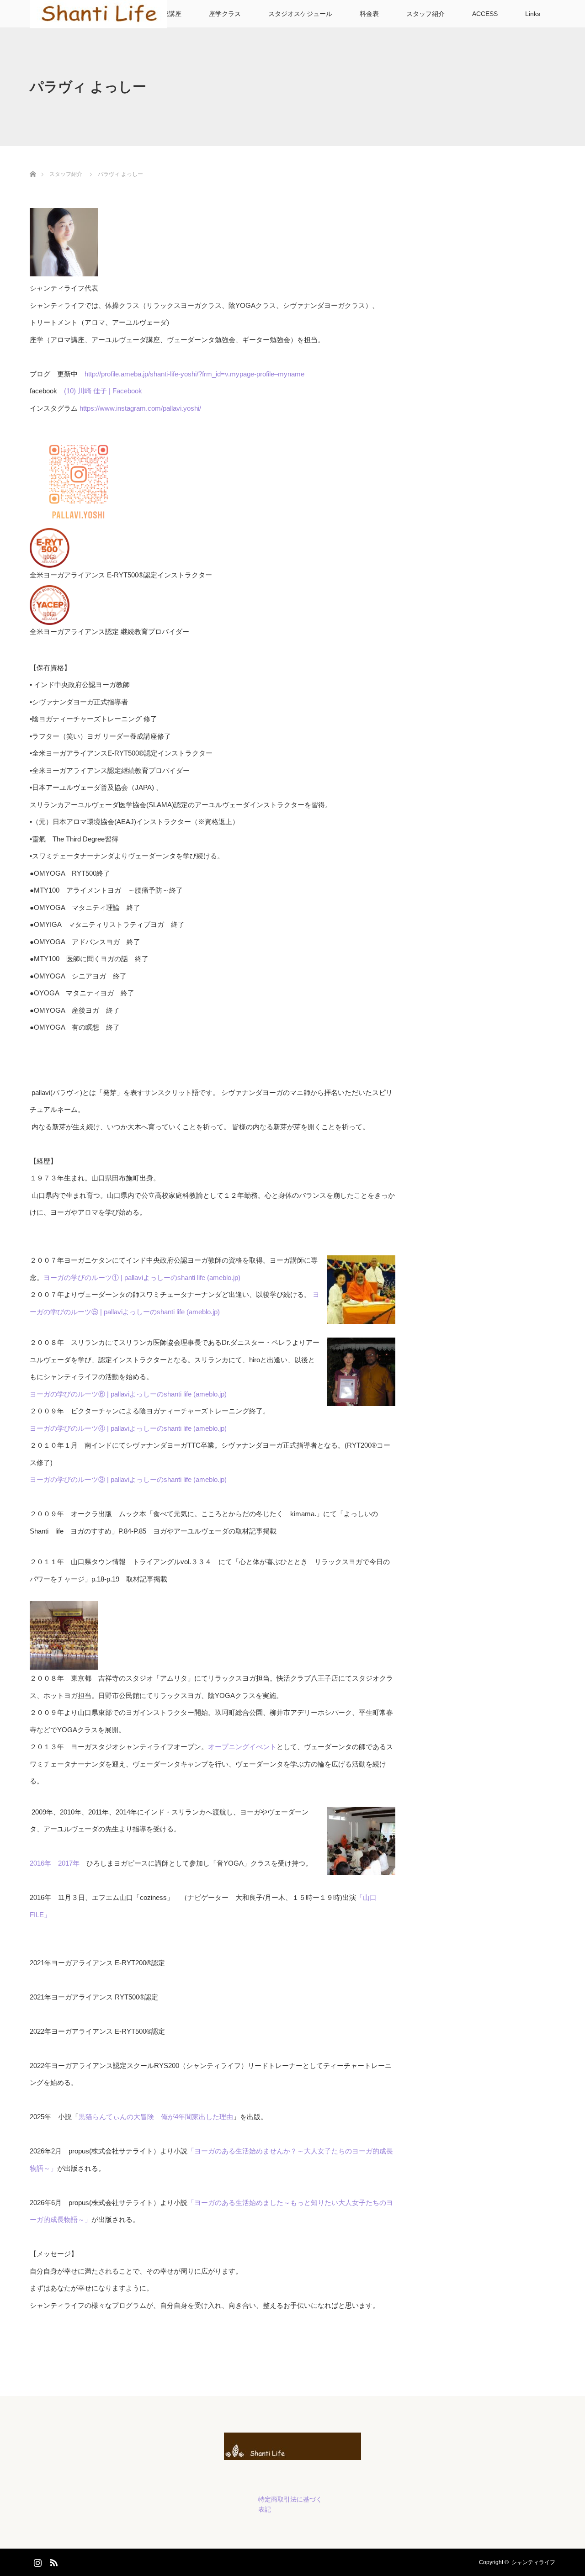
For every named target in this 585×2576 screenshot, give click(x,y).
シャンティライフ (533, 2562)
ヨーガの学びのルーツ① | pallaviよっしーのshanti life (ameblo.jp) (142, 1277)
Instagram (37, 2561)
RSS (53, 2561)
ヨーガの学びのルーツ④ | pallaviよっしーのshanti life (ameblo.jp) (128, 1428)
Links (533, 14)
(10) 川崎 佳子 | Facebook (103, 391)
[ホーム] (33, 163)
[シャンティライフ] (292, 2452)
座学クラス (225, 14)
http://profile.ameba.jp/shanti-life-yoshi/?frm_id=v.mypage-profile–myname (194, 374)
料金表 (369, 14)
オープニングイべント (242, 1747)
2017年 (69, 1863)
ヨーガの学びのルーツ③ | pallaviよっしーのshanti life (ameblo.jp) (128, 1479)
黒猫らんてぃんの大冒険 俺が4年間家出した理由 (156, 2117)
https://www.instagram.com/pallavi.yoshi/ (140, 408)
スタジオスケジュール (300, 14)
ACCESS (485, 14)
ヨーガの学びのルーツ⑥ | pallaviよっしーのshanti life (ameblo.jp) (128, 1394)
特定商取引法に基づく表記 (290, 2504)
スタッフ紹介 (425, 14)
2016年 (40, 1863)
